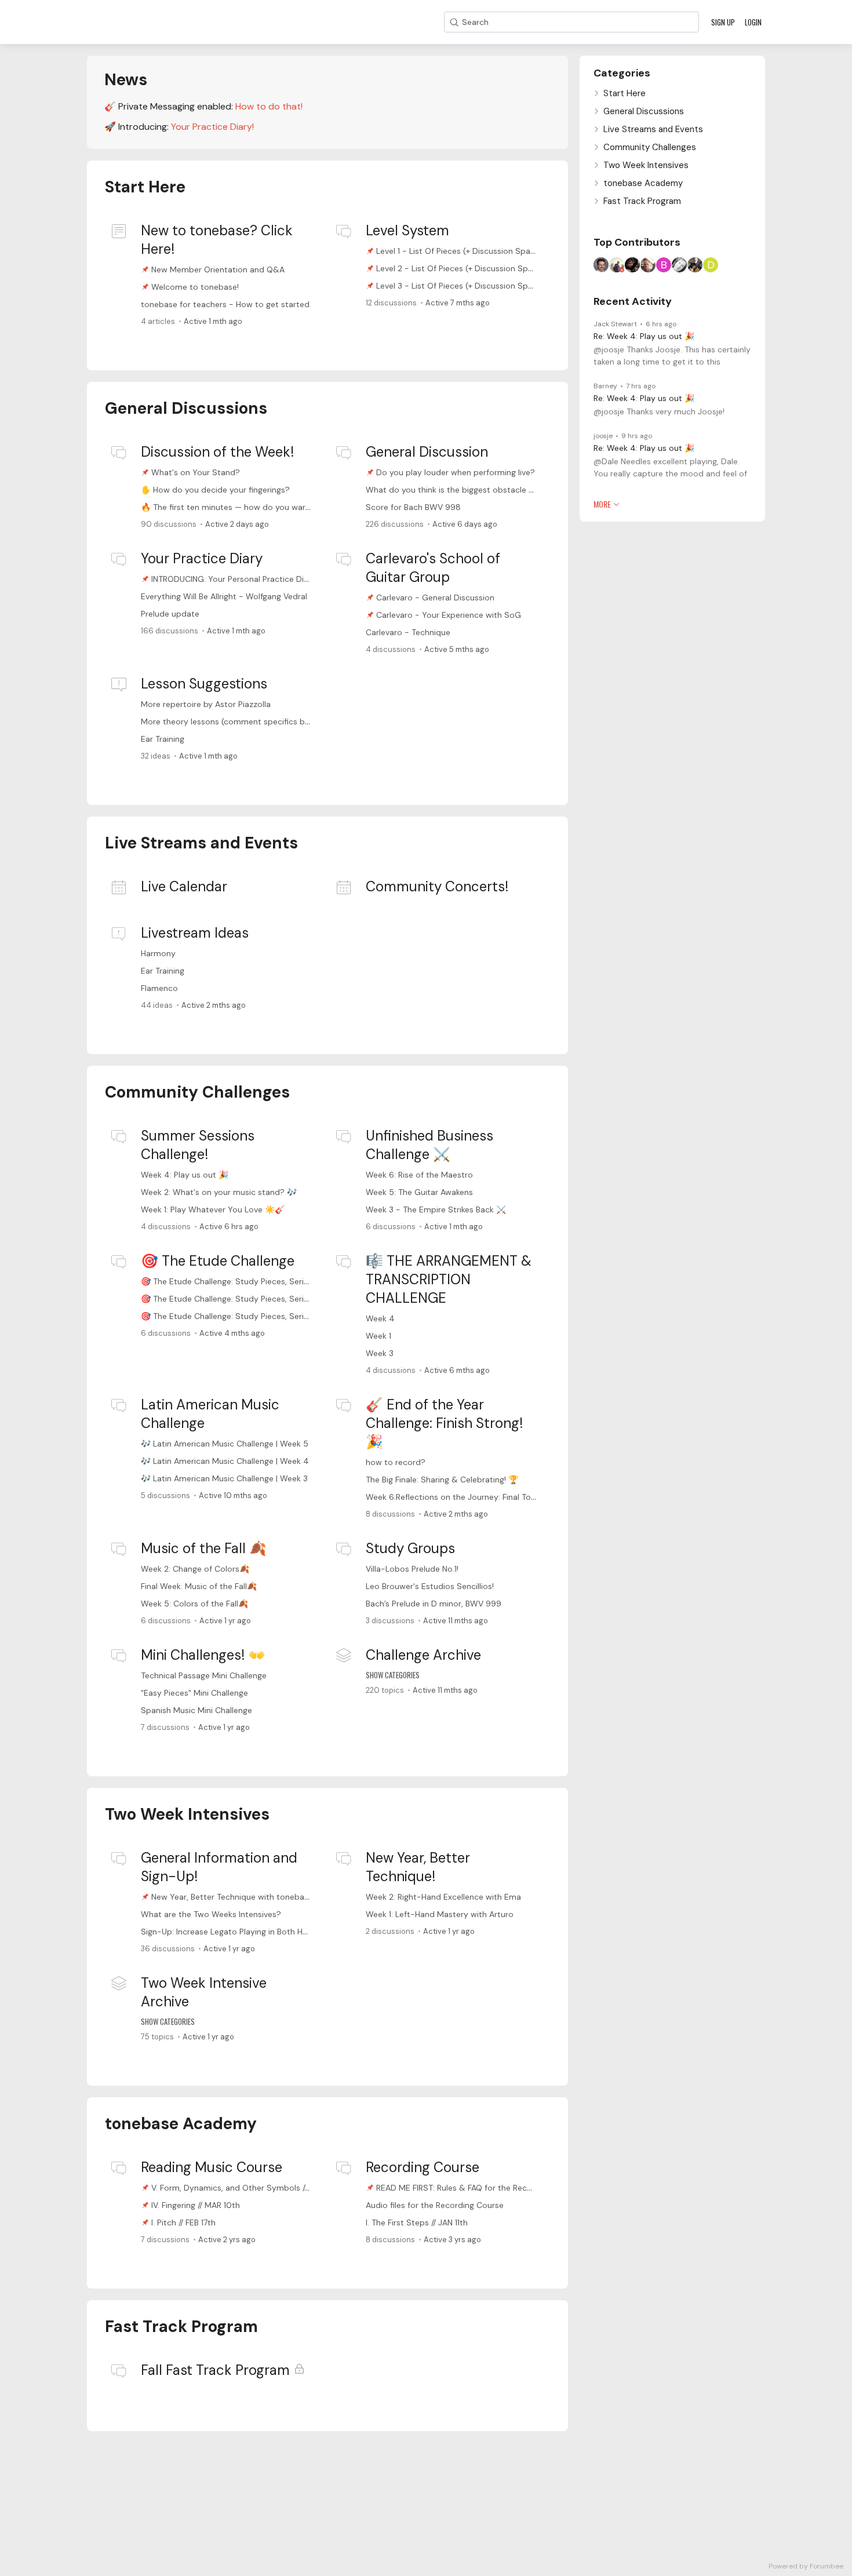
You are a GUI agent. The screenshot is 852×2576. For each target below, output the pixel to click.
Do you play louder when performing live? (456, 472)
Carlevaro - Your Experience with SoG (449, 615)
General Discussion (427, 452)
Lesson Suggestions (204, 684)
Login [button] (753, 22)
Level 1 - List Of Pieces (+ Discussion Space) (460, 251)
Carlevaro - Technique (408, 632)
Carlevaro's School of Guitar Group (433, 568)
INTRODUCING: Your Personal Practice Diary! (234, 579)
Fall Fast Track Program (215, 2370)
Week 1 (378, 1336)
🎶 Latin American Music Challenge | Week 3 (224, 1478)
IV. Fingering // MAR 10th (196, 2205)
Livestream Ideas (195, 933)
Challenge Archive (423, 1655)
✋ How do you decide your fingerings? (215, 490)
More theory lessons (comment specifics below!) (234, 722)
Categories (622, 73)
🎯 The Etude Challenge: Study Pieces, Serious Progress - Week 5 (266, 1299)
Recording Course (423, 2167)
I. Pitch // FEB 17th (183, 2222)
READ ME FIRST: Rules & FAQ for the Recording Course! (479, 2188)
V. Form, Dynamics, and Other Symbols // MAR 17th (247, 2188)
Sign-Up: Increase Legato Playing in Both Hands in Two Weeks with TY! (274, 1932)
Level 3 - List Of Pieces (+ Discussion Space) (461, 286)
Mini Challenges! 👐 (203, 1655)
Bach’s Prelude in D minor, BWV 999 (434, 1604)
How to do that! (269, 106)
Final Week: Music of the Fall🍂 (199, 1586)
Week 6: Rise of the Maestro (419, 1175)
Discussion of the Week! (217, 452)
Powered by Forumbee (806, 2566)
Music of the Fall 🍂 (204, 1548)
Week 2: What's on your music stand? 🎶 (219, 1192)
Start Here (145, 187)
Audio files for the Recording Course (435, 2205)
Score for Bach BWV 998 (413, 507)
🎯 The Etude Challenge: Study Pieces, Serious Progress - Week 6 (266, 1281)
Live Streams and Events (201, 843)
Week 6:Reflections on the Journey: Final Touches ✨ (466, 1497)
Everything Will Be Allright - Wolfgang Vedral (224, 596)
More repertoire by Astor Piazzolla (206, 704)
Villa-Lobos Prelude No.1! (412, 1569)
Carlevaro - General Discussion (435, 597)
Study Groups (410, 1548)
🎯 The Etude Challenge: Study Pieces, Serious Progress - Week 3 (265, 1316)
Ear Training (163, 739)
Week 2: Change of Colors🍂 (195, 1569)
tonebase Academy (181, 2124)
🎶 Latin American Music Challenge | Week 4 (225, 1461)
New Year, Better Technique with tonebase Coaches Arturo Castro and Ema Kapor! (309, 1897)
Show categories (393, 1675)
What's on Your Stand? (196, 472)
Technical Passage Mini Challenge (204, 1675)
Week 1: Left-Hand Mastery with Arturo (440, 1914)
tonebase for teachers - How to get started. (226, 304)
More (602, 504)
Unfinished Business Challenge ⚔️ (429, 1145)
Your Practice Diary (202, 558)
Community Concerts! (437, 886)
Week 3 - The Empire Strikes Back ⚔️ (436, 1209)
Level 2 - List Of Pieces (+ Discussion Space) (461, 268)
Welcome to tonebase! (195, 287)
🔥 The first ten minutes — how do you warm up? (235, 507)
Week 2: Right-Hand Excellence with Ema (443, 1897)
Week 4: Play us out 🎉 (185, 1175)
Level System (407, 230)
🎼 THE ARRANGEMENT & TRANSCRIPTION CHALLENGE (449, 1279)
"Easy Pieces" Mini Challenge (194, 1693)
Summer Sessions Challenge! (198, 1145)
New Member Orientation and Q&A (218, 269)
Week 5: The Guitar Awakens (419, 1192)
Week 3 (380, 1353)
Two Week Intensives (187, 1814)
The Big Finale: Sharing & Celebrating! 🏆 (442, 1480)
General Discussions (186, 408)
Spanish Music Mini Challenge (196, 1710)
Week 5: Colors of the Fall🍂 (194, 1604)
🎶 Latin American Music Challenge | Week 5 (225, 1444)
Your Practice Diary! (212, 127)
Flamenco (159, 988)
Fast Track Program (181, 2327)
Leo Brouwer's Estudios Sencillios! (430, 1586)
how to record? (396, 1462)
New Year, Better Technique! (418, 1867)
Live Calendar (184, 886)
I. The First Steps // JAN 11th (417, 2222)
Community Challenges (197, 1092)
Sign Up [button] (723, 22)
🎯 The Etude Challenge (218, 1261)
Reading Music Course (212, 2167)
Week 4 (380, 1318)
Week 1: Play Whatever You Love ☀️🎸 (213, 1209)
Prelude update (170, 614)
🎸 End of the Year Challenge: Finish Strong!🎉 (444, 1423)
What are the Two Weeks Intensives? (211, 1914)
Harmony (158, 953)
